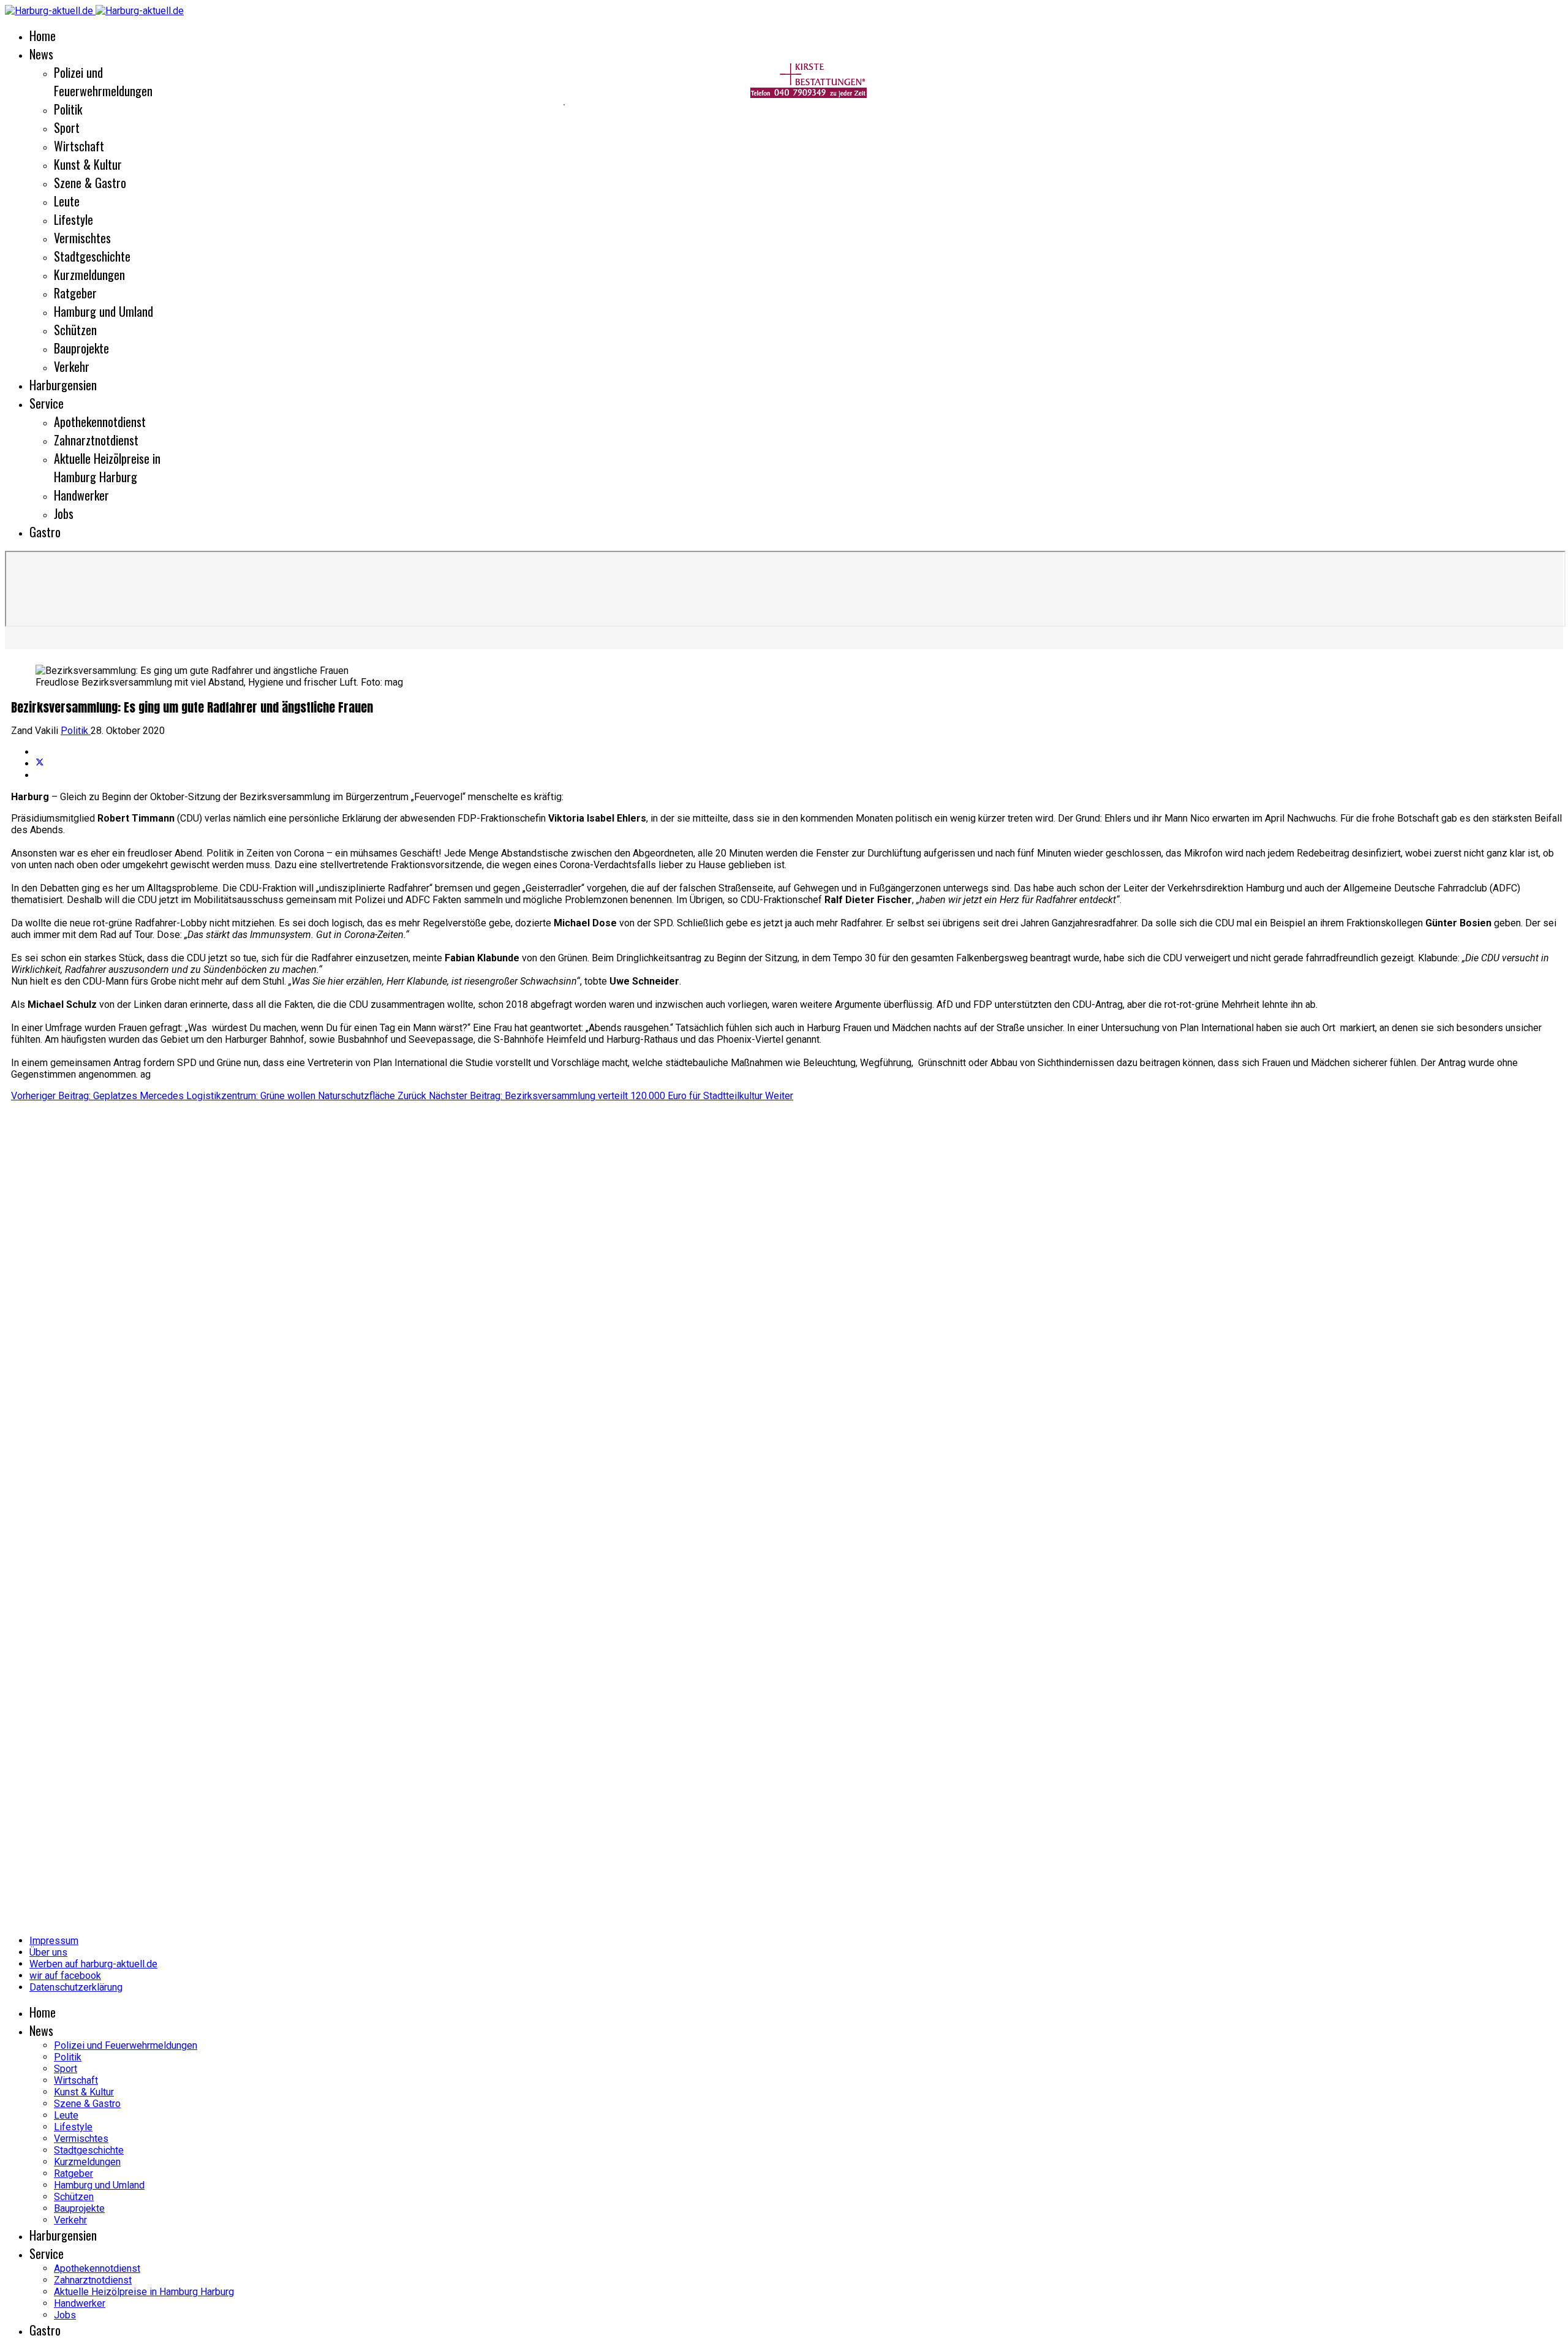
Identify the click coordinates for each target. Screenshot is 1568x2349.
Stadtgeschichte (92, 256)
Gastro (45, 532)
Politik (76, 731)
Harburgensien (63, 385)
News (41, 54)
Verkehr (72, 366)
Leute (67, 201)
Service (47, 403)
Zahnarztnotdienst (96, 440)
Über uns (48, 1952)
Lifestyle (73, 219)
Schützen (75, 330)
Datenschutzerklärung (76, 1987)
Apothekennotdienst (100, 422)
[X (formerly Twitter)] (40, 764)
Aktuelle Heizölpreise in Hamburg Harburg (107, 467)
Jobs (64, 513)
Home (43, 36)
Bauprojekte (81, 348)
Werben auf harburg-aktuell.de (93, 1964)
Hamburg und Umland (104, 311)
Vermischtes (82, 238)
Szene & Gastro (90, 183)
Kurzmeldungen (89, 274)
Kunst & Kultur (88, 164)
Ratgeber (75, 293)
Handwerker (81, 495)
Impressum (54, 1941)
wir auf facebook (65, 1976)
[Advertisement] (282, 104)
